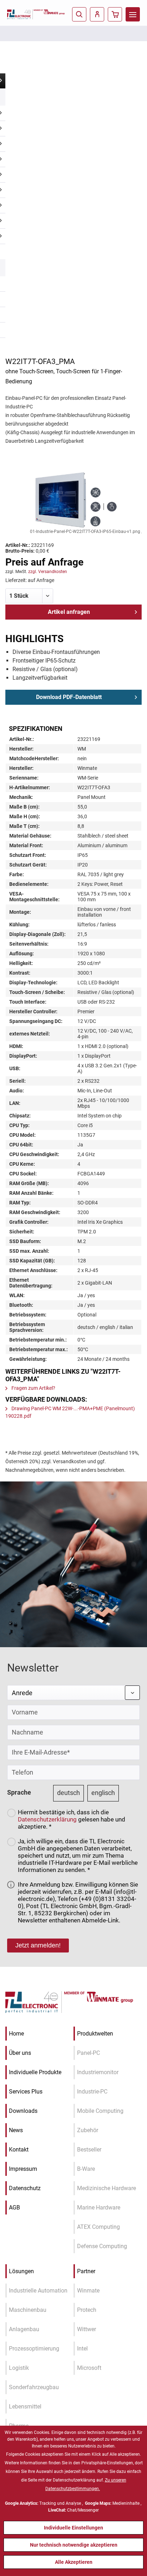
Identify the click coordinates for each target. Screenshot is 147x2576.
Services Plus (26, 2092)
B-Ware (86, 2169)
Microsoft (89, 2368)
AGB (14, 2208)
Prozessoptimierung (34, 2349)
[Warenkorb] (115, 14)
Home (16, 2034)
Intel (82, 2349)
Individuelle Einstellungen (73, 2528)
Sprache (19, 1792)
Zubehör (88, 2130)
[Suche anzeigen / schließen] (79, 14)
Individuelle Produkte (35, 2072)
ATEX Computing (98, 2227)
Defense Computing (102, 2246)
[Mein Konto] (97, 14)
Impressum (23, 2169)
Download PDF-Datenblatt (69, 697)
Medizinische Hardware (107, 2188)
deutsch (69, 1793)
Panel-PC (88, 2053)
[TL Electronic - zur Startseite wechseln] (20, 14)
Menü (133, 14)
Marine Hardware (99, 2208)
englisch (103, 1793)
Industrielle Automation (38, 2291)
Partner (86, 2271)
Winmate (88, 2291)
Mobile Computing (100, 2111)
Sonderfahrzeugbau (34, 2387)
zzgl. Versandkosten (48, 572)
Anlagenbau (24, 2329)
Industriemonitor (98, 2072)
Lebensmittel (25, 2407)
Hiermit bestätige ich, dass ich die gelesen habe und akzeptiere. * (72, 1819)
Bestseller (89, 2150)
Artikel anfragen (69, 612)
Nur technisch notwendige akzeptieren (74, 2545)
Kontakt (19, 2150)
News (16, 2130)
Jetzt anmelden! (38, 1945)
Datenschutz (25, 2188)
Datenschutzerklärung (47, 1819)
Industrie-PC (92, 2092)
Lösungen (21, 2271)
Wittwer (87, 2329)
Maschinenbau (28, 2310)
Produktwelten (95, 2034)
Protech (87, 2310)
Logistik (19, 2368)
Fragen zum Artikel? (33, 1388)
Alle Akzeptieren (74, 2562)
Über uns (20, 2053)
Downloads (23, 2111)
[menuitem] (133, 14)
